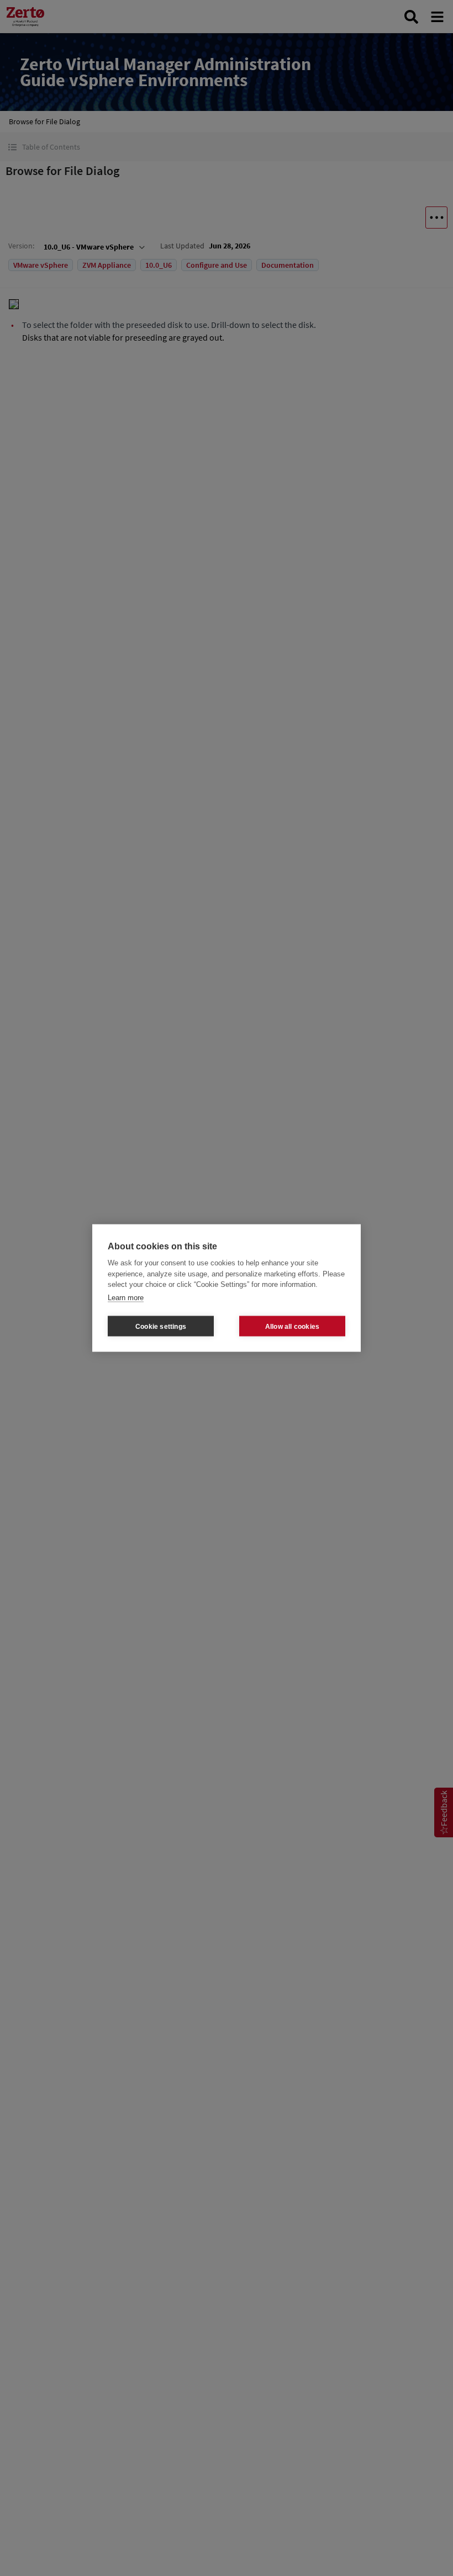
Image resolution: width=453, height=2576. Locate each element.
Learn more (126, 1297)
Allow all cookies (292, 1326)
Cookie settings (161, 1326)
